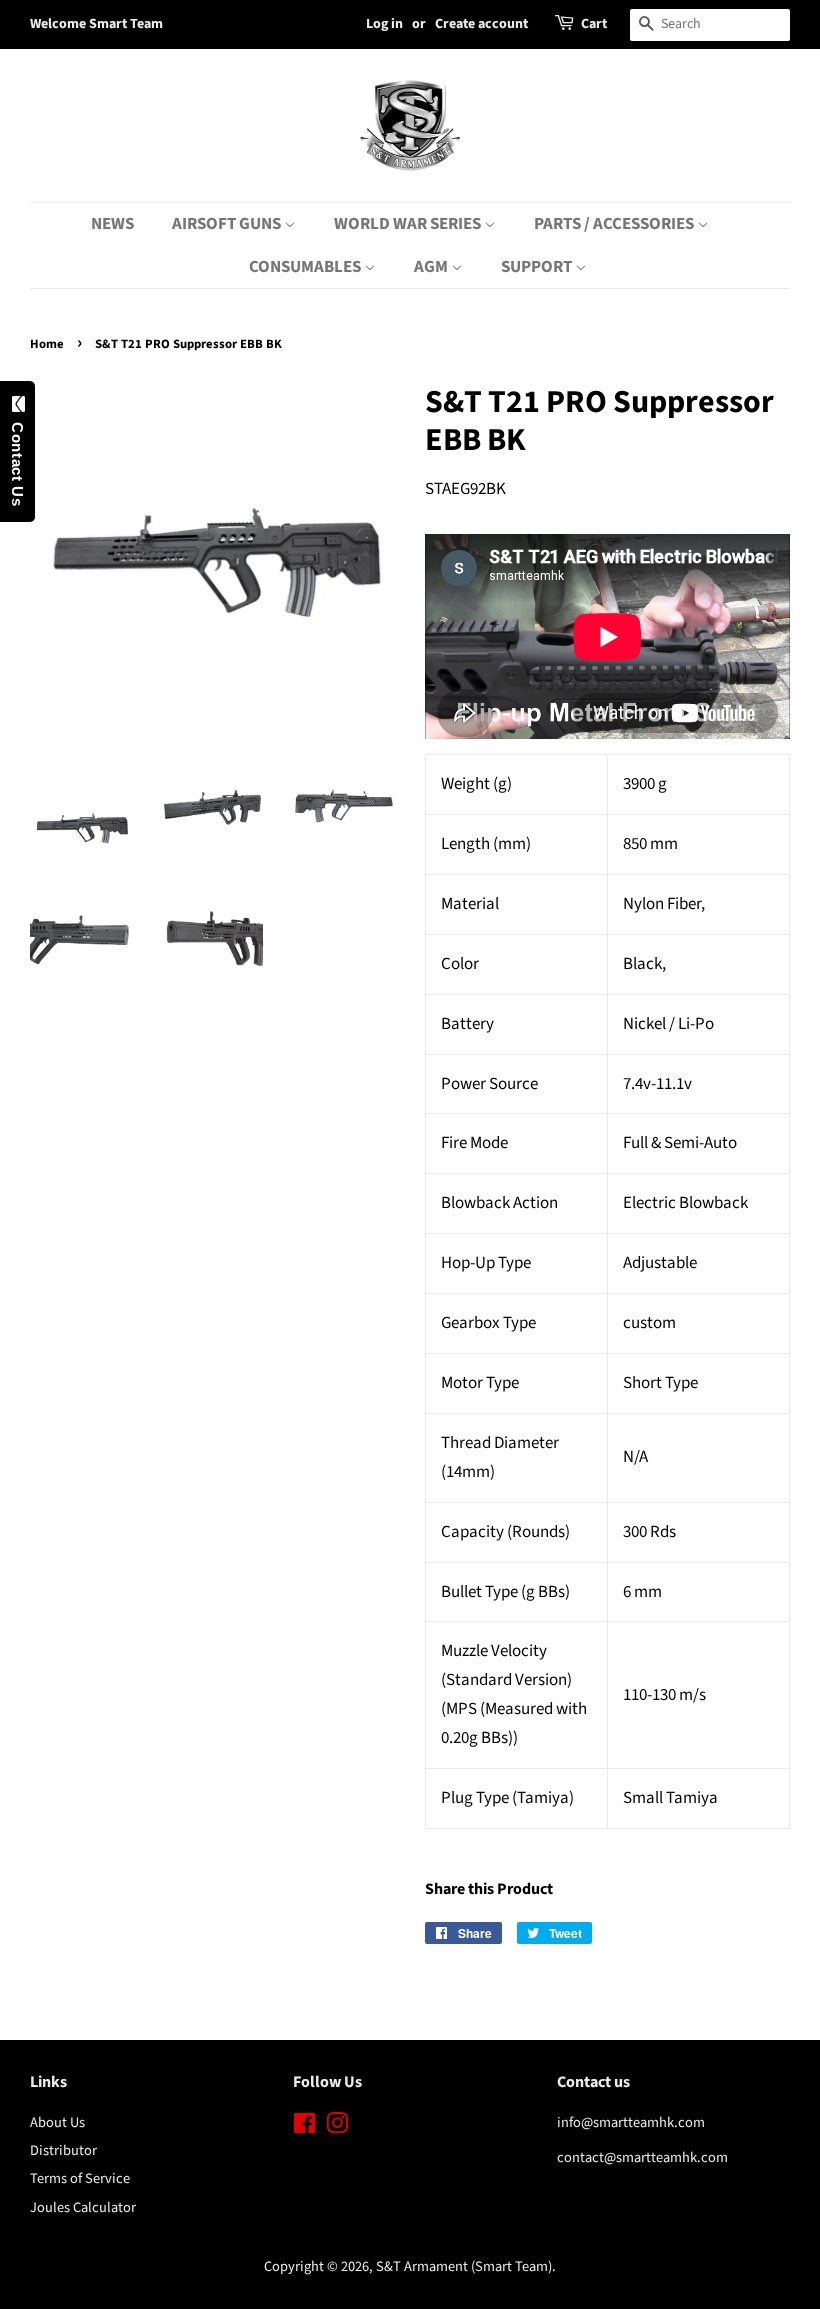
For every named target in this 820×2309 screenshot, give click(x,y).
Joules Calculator (83, 2207)
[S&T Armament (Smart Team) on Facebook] (304, 2127)
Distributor (63, 2150)
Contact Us (17, 460)
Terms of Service (80, 2178)
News (112, 224)
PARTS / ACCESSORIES (615, 224)
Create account (481, 24)
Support (538, 267)
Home (47, 344)
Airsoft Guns (228, 224)
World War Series (409, 224)
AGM (432, 267)
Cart (594, 24)
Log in (384, 24)
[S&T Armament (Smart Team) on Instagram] (337, 2127)
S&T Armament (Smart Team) (464, 2266)
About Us (57, 2122)
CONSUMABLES (306, 267)
